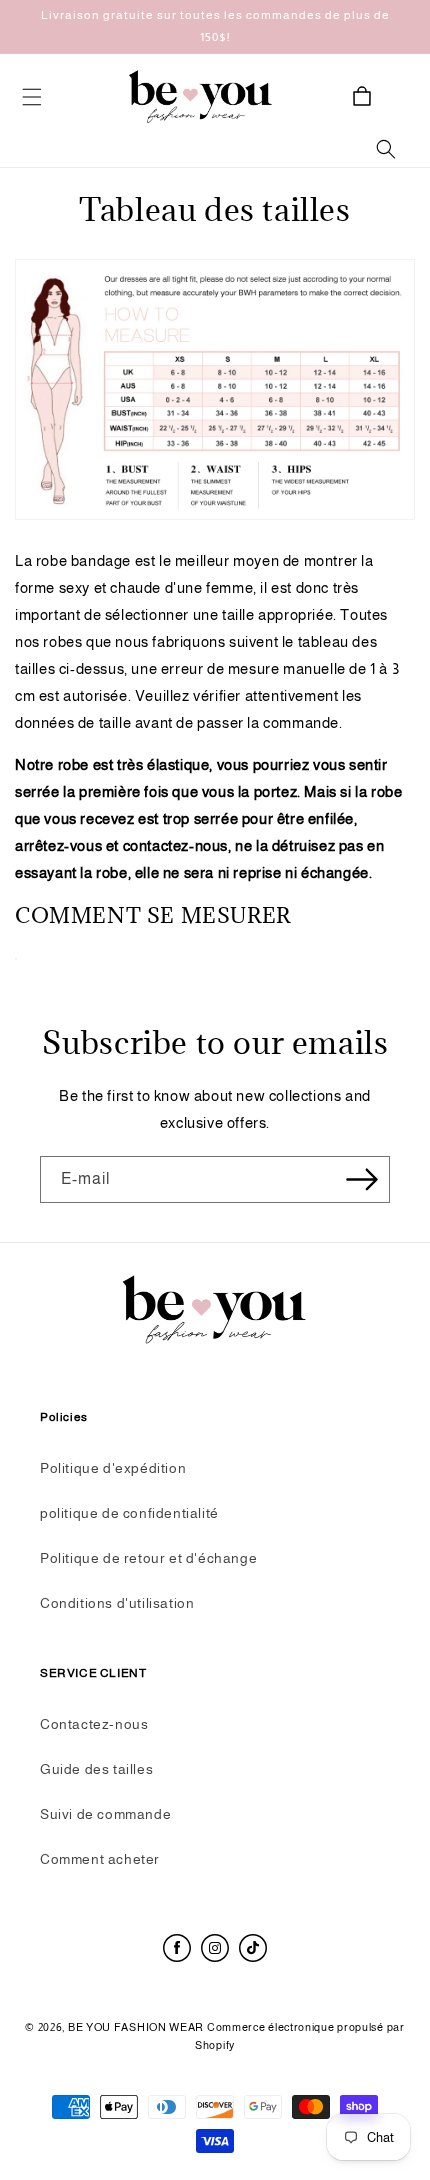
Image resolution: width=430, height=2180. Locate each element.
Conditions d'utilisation (117, 1603)
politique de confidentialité (129, 1513)
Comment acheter (100, 1859)
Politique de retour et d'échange (148, 1558)
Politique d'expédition (113, 1468)
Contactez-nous (94, 1724)
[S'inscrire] (367, 1179)
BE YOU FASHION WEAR (137, 2027)
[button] (32, 97)
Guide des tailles (96, 1769)
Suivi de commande (105, 1814)
